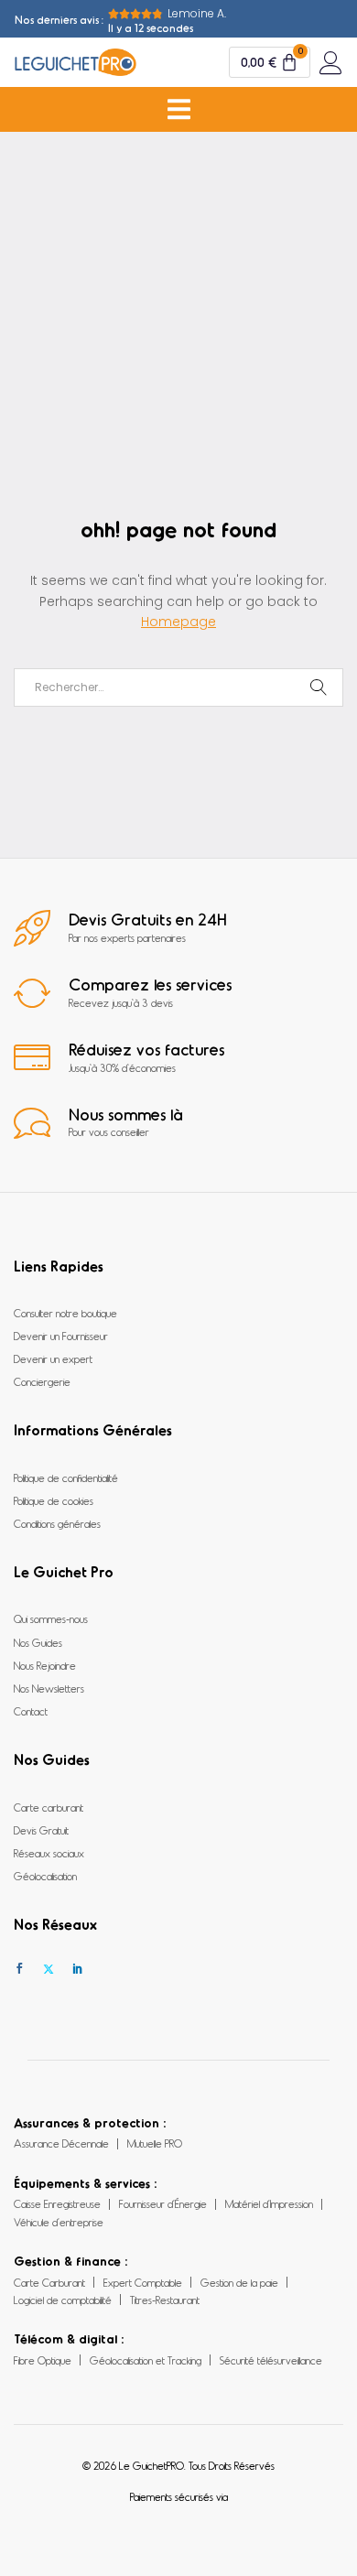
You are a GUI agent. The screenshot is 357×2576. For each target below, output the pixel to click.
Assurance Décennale (61, 2143)
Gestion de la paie (239, 2282)
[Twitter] (49, 1969)
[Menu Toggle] (179, 109)
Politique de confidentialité (66, 1477)
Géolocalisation (45, 1876)
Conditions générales (57, 1523)
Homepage (178, 622)
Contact (31, 1711)
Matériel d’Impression (269, 2203)
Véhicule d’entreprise (59, 2222)
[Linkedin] (78, 1969)
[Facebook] (19, 1969)
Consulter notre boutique (65, 1313)
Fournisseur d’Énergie (163, 2203)
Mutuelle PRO (155, 2143)
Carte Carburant (49, 2282)
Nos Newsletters (49, 1688)
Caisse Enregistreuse (57, 2203)
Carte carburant (49, 1807)
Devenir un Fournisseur (61, 1336)
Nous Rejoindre (45, 1665)
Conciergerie (42, 1381)
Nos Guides (38, 1642)
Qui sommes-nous (51, 1618)
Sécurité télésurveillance (271, 2360)
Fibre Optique (43, 2360)
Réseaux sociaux (49, 1853)
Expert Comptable (143, 2282)
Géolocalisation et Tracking (146, 2360)
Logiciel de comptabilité (63, 2300)
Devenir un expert (53, 1358)
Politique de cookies (54, 1500)
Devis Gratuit (41, 1830)
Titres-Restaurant (165, 2300)
